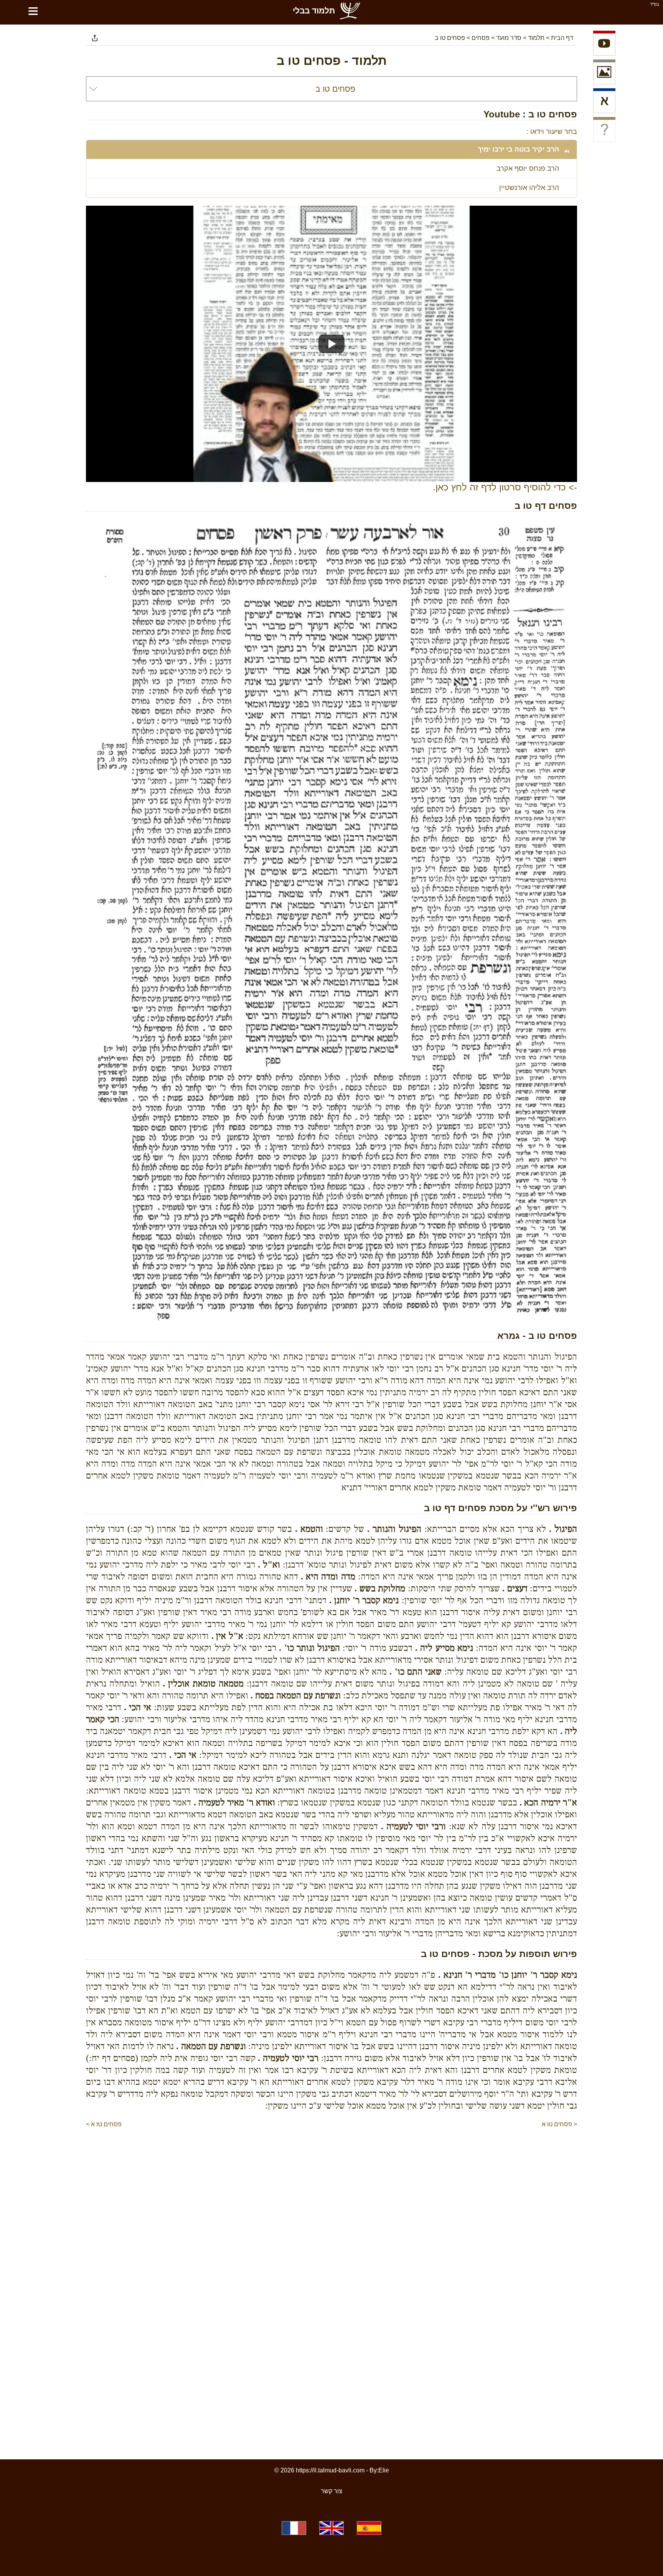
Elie (384, 2470)
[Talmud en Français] (294, 2528)
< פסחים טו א (559, 2124)
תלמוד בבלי (314, 11)
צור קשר (331, 2491)
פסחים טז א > (104, 2124)
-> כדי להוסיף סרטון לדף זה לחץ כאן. (505, 487)
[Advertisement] (331, 2152)
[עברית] (604, 102)
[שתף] (95, 38)
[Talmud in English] (331, 2528)
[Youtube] (604, 45)
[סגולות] (604, 131)
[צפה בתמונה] (604, 73)
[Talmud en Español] (369, 2528)
